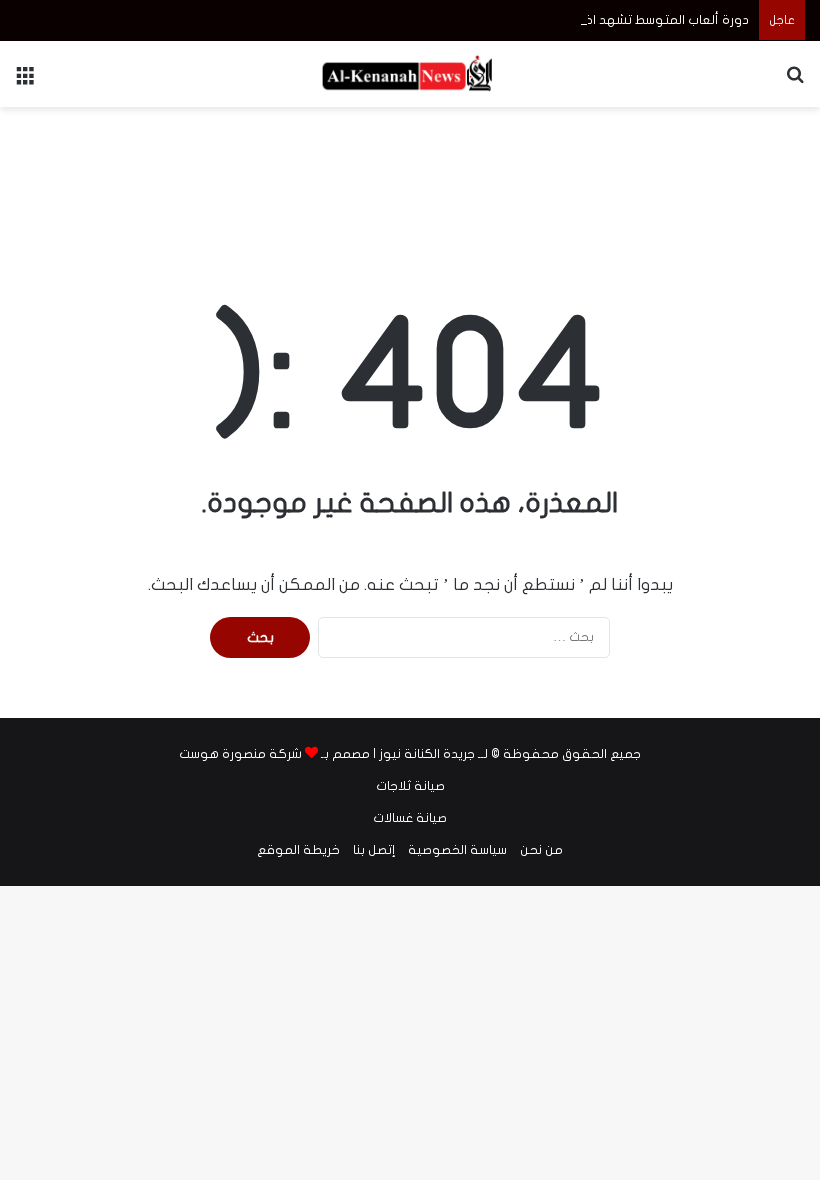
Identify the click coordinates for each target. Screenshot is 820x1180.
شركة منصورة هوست (240, 754)
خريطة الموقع (298, 850)
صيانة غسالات (410, 818)
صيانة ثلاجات (410, 786)
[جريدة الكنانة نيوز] (410, 74)
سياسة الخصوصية (457, 850)
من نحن (541, 850)
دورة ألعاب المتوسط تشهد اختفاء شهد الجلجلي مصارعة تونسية (569, 20)
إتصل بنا (374, 850)
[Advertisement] (410, 172)
